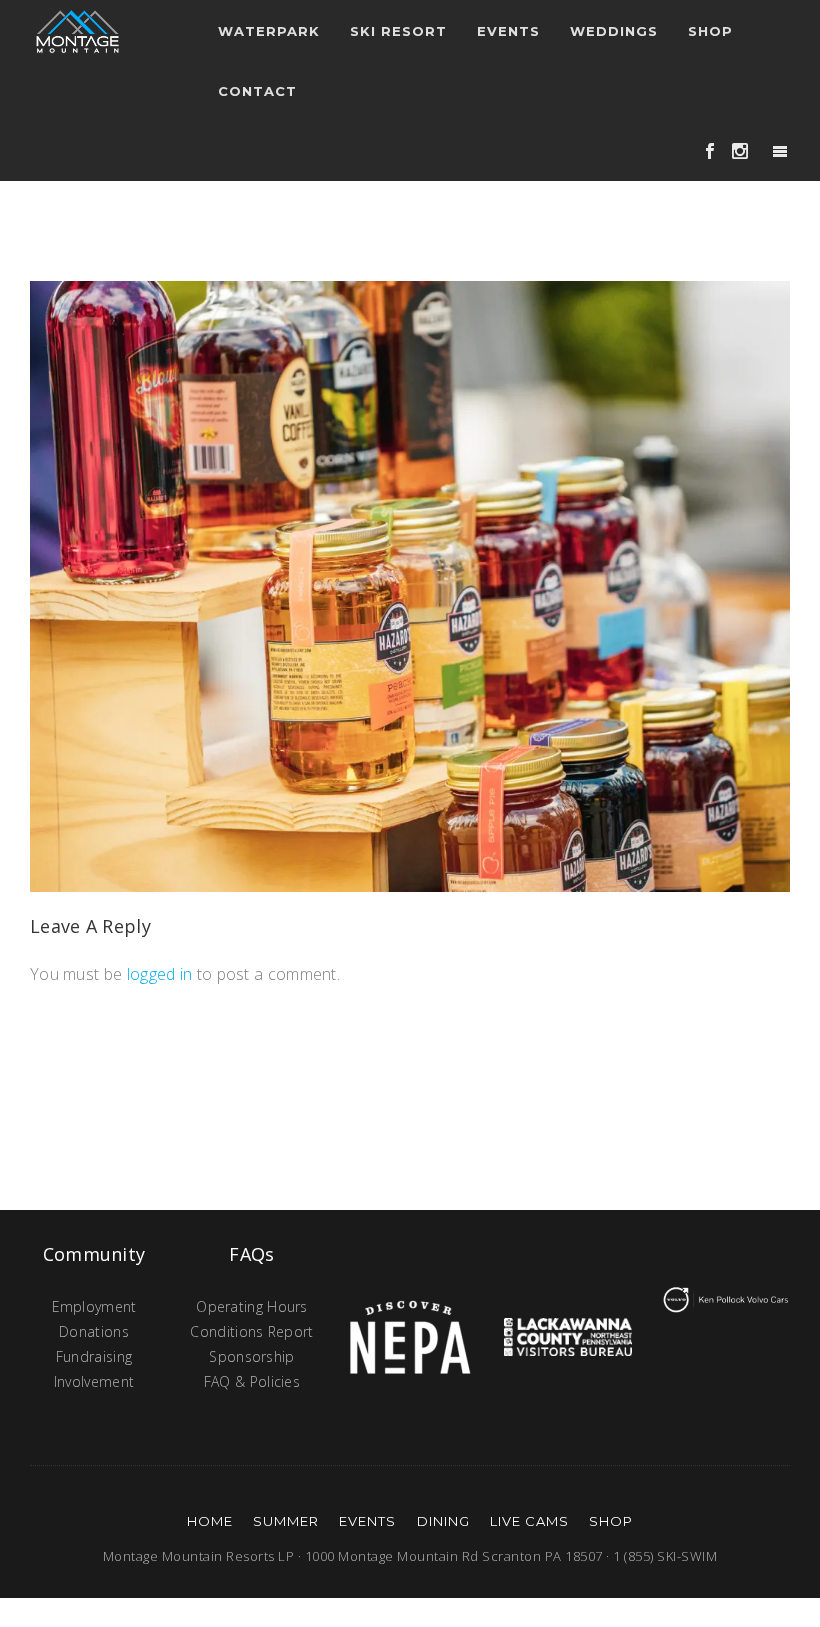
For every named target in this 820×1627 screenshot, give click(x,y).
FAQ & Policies (252, 1381)
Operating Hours (252, 1306)
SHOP (611, 1521)
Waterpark (269, 31)
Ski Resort (398, 31)
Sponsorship (251, 1356)
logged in (160, 974)
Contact (257, 91)
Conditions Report (251, 1331)
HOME (210, 1521)
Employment (94, 1306)
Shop (710, 31)
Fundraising (94, 1356)
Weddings (614, 31)
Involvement (94, 1381)
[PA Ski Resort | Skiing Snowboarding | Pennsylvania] (77, 30)
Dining (443, 1521)
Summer (286, 1521)
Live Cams (529, 1521)
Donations (94, 1331)
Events (367, 1521)
